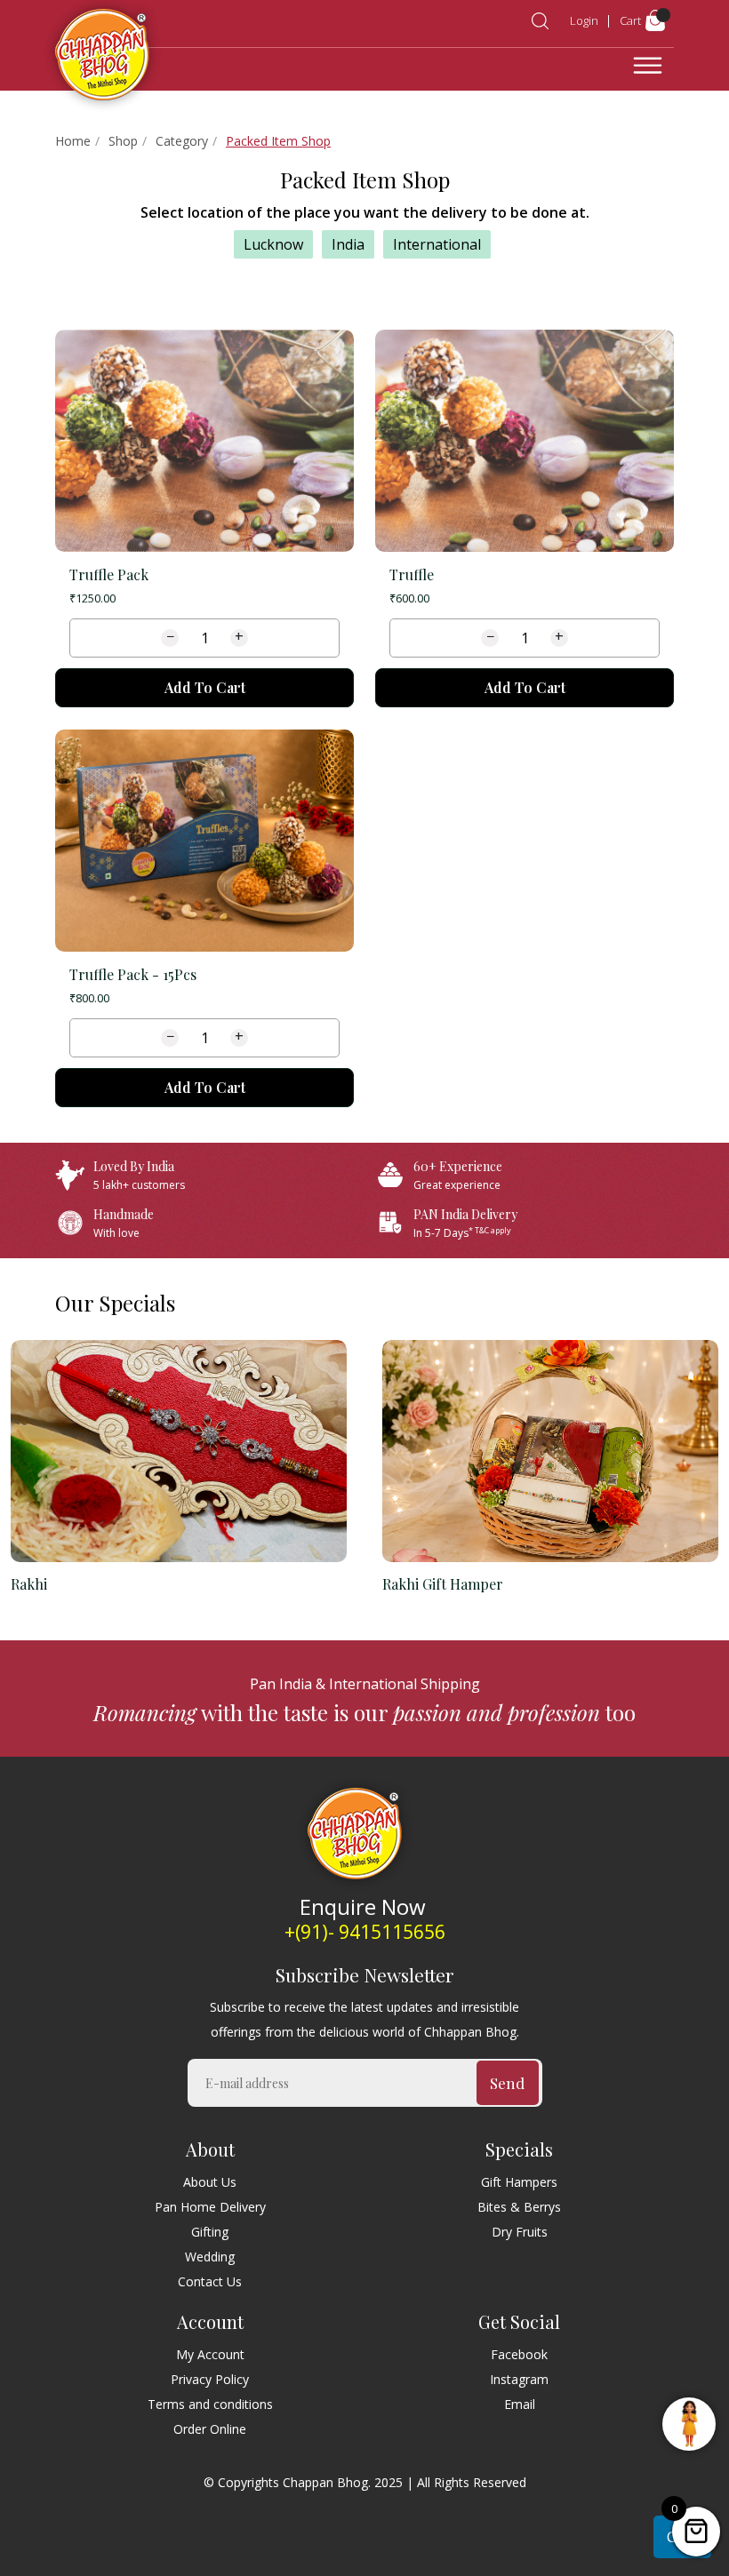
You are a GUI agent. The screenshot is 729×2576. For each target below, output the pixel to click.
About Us (210, 2182)
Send (507, 2083)
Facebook (519, 2354)
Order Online (210, 2429)
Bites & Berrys (519, 2207)
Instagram (519, 2379)
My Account (210, 2354)
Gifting (210, 2232)
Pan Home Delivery (210, 2207)
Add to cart (205, 687)
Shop (123, 141)
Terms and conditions (210, 2404)
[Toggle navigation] (648, 66)
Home (73, 141)
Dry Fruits (520, 2232)
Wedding (210, 2257)
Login (584, 20)
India (348, 244)
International (437, 244)
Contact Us (210, 2281)
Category (182, 141)
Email (520, 2404)
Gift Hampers (519, 2182)
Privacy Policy (210, 2379)
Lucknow (273, 244)
